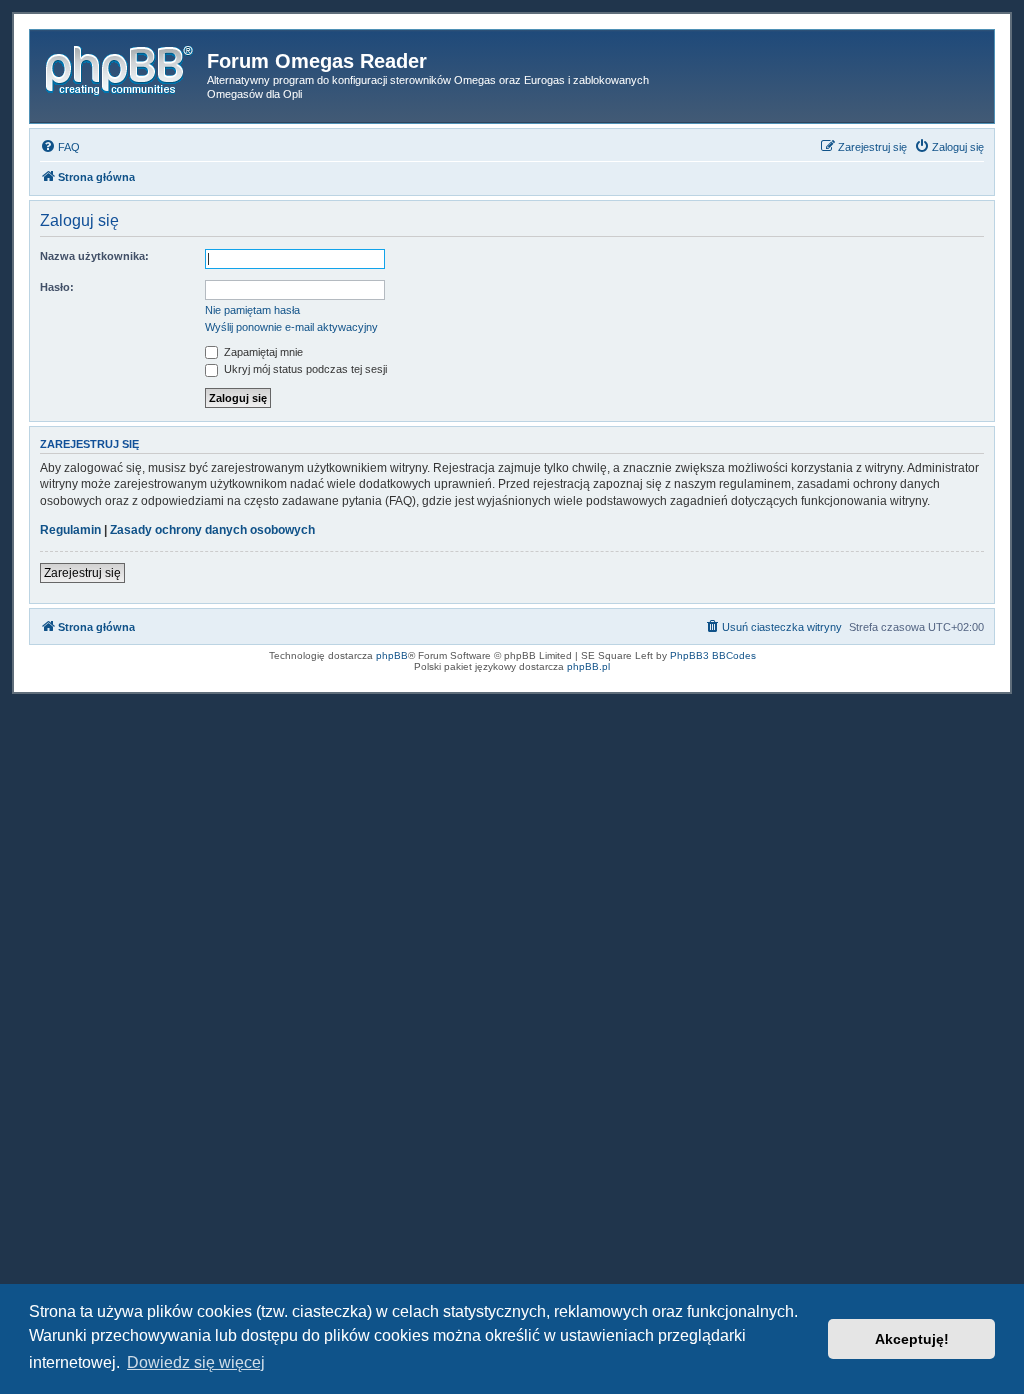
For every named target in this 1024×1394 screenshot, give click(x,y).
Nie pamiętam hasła (252, 310)
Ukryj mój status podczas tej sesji (304, 369)
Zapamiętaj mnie (262, 352)
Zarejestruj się (82, 573)
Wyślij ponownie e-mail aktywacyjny (291, 327)
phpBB (392, 655)
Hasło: (57, 287)
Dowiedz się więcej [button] (196, 1362)
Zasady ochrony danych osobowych (212, 530)
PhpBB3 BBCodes (713, 655)
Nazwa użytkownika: (94, 256)
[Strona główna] (121, 67)
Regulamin (70, 530)
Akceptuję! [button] (912, 1339)
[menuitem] (60, 147)
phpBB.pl (588, 666)
